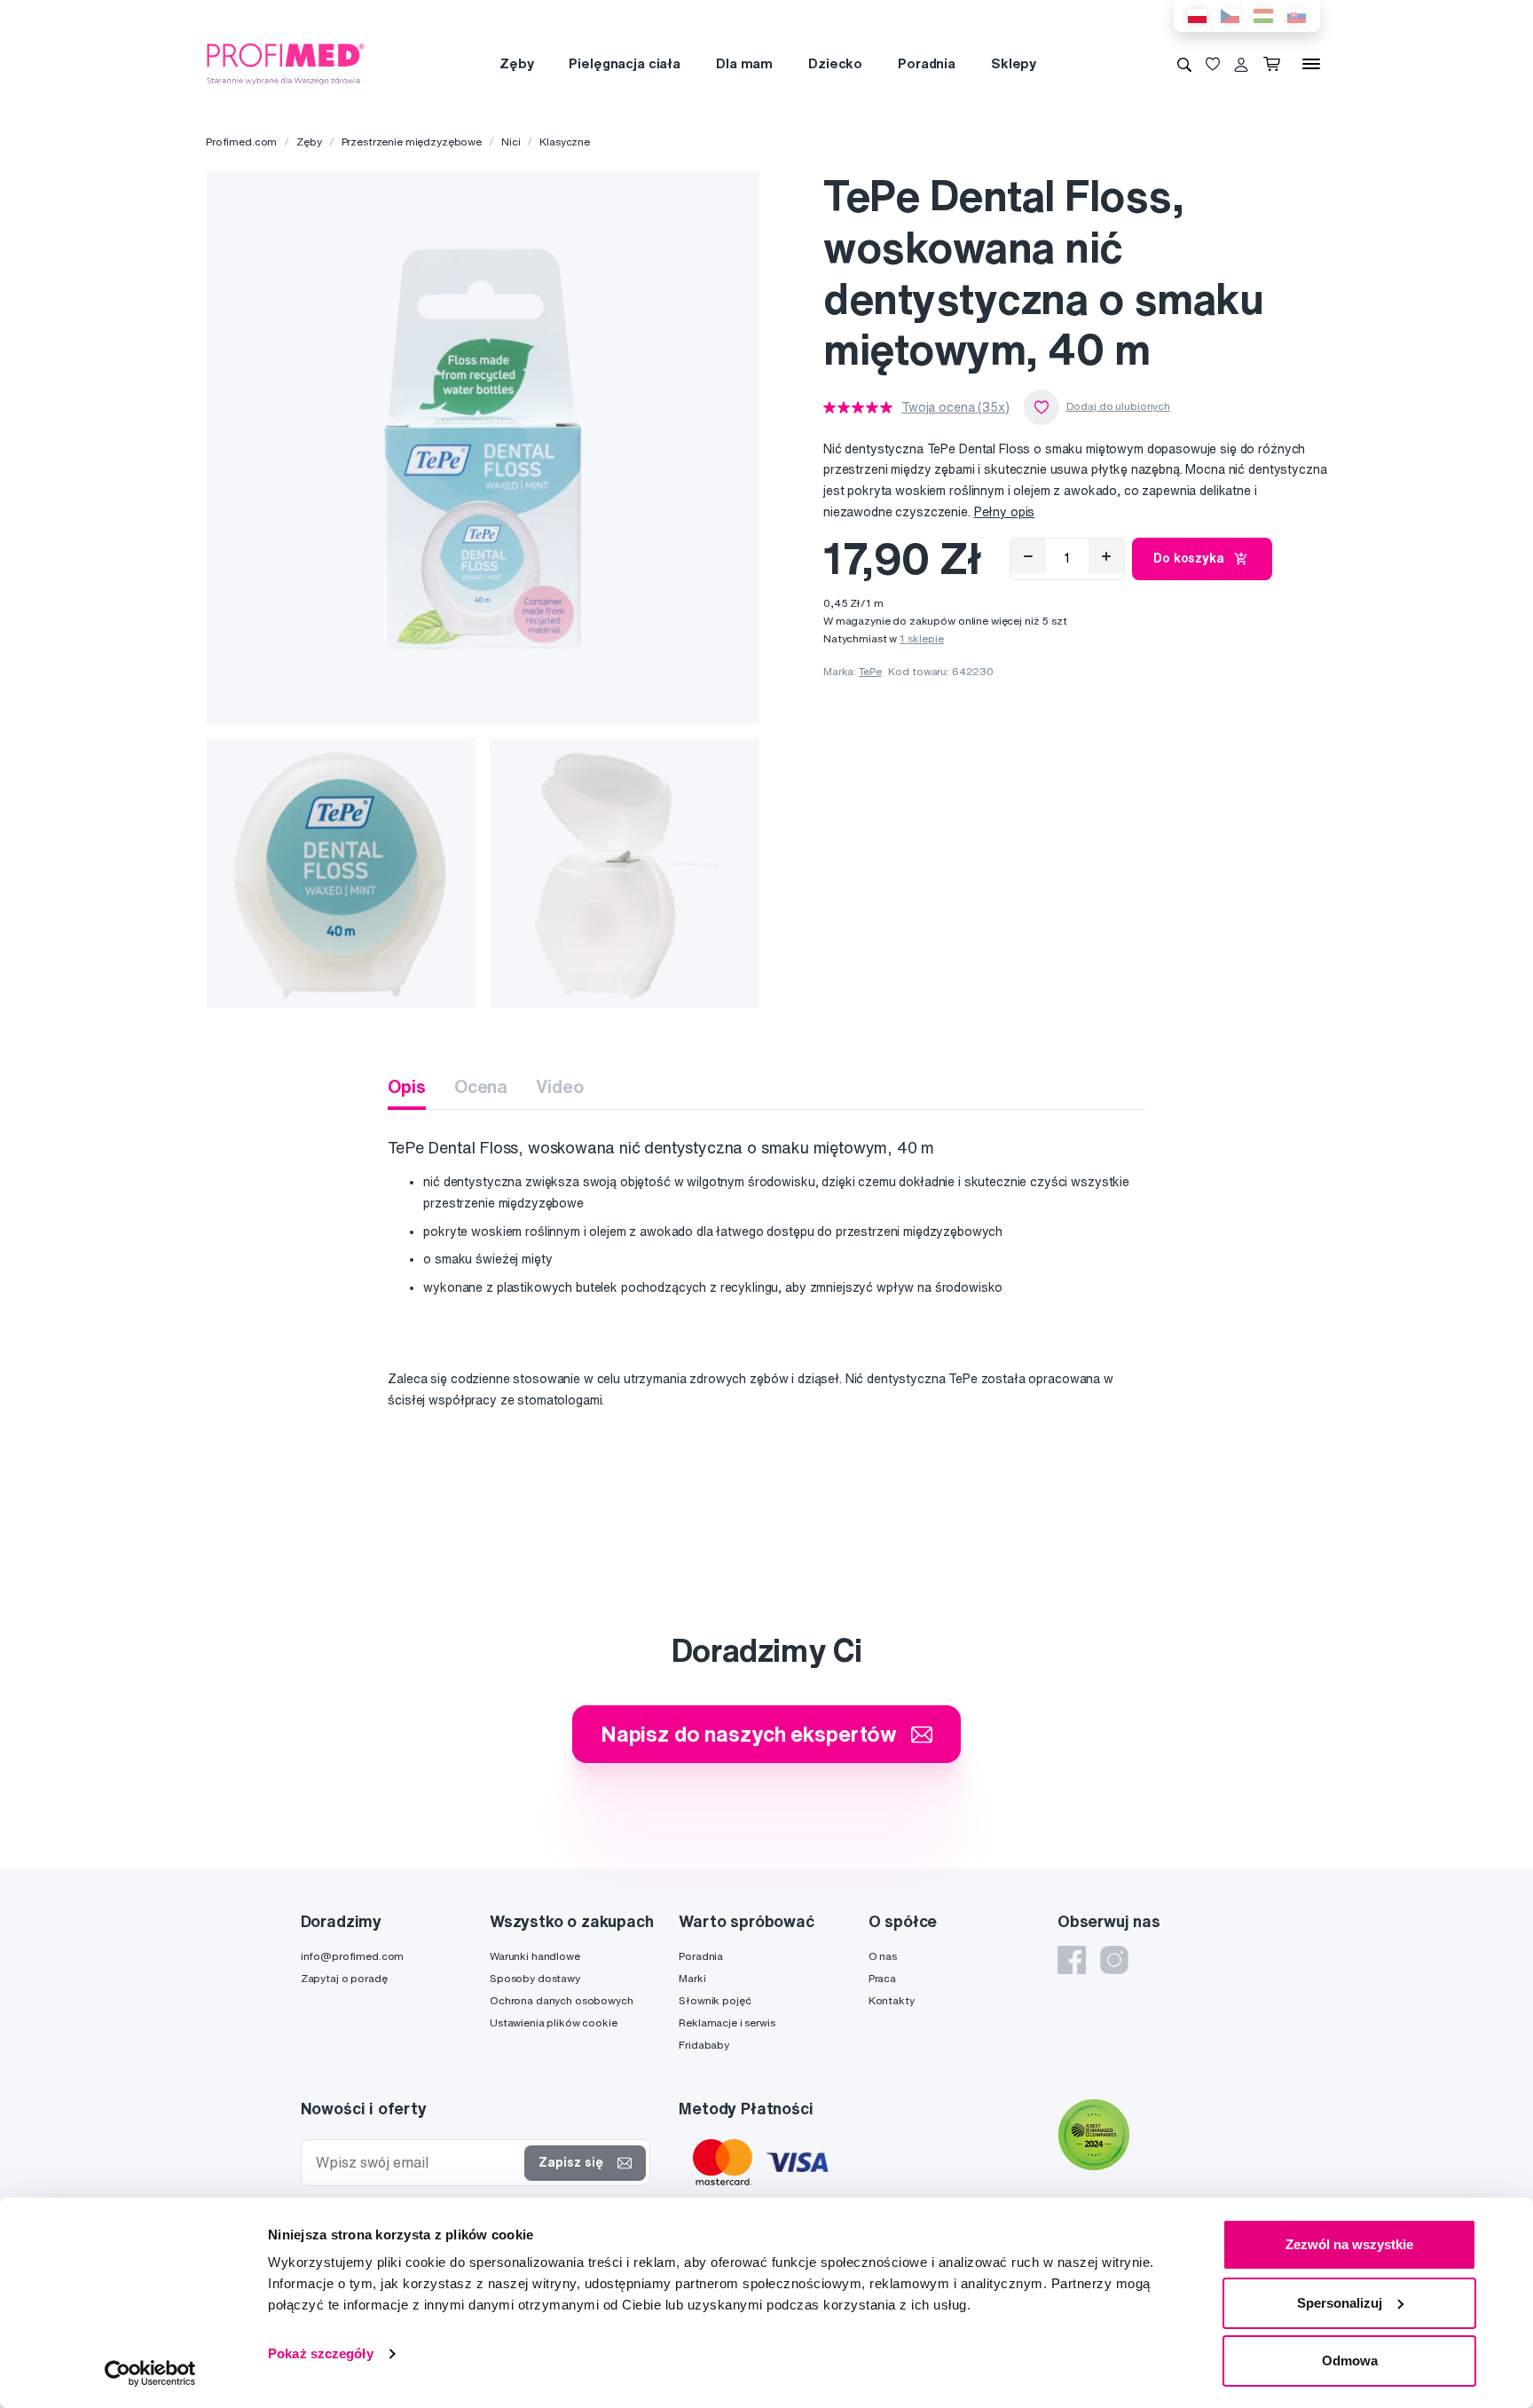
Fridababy (704, 2045)
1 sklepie (922, 638)
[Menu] (1311, 64)
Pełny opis (1005, 512)
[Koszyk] (1275, 64)
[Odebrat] (1028, 556)
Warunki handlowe (535, 1956)
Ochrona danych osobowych (562, 2000)
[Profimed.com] (286, 63)
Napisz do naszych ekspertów (749, 1734)
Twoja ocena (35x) (955, 407)
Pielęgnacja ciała (625, 63)
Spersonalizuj (1340, 2303)
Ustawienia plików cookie (554, 2022)
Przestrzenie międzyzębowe (412, 142)
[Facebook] (1072, 1960)
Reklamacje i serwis (727, 2022)
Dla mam (744, 63)
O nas (883, 1956)
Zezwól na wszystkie (1349, 2244)
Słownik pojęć (715, 2000)
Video (559, 1086)
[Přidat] (1106, 556)
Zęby (516, 63)
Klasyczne (565, 142)
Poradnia (927, 63)
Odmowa (1350, 2361)
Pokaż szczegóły (321, 2353)
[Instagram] (1114, 1960)
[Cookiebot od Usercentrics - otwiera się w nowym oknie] (150, 2373)
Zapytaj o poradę (344, 1978)
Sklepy (1014, 63)
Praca (882, 1978)
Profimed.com (241, 142)
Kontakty (892, 2000)
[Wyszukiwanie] (1184, 64)
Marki (692, 1978)
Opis (406, 1086)
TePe (870, 671)
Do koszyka (1189, 558)
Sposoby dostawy (535, 1978)
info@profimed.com (353, 1956)
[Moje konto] (1241, 64)
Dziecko (835, 63)
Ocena (481, 1086)
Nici (511, 142)
